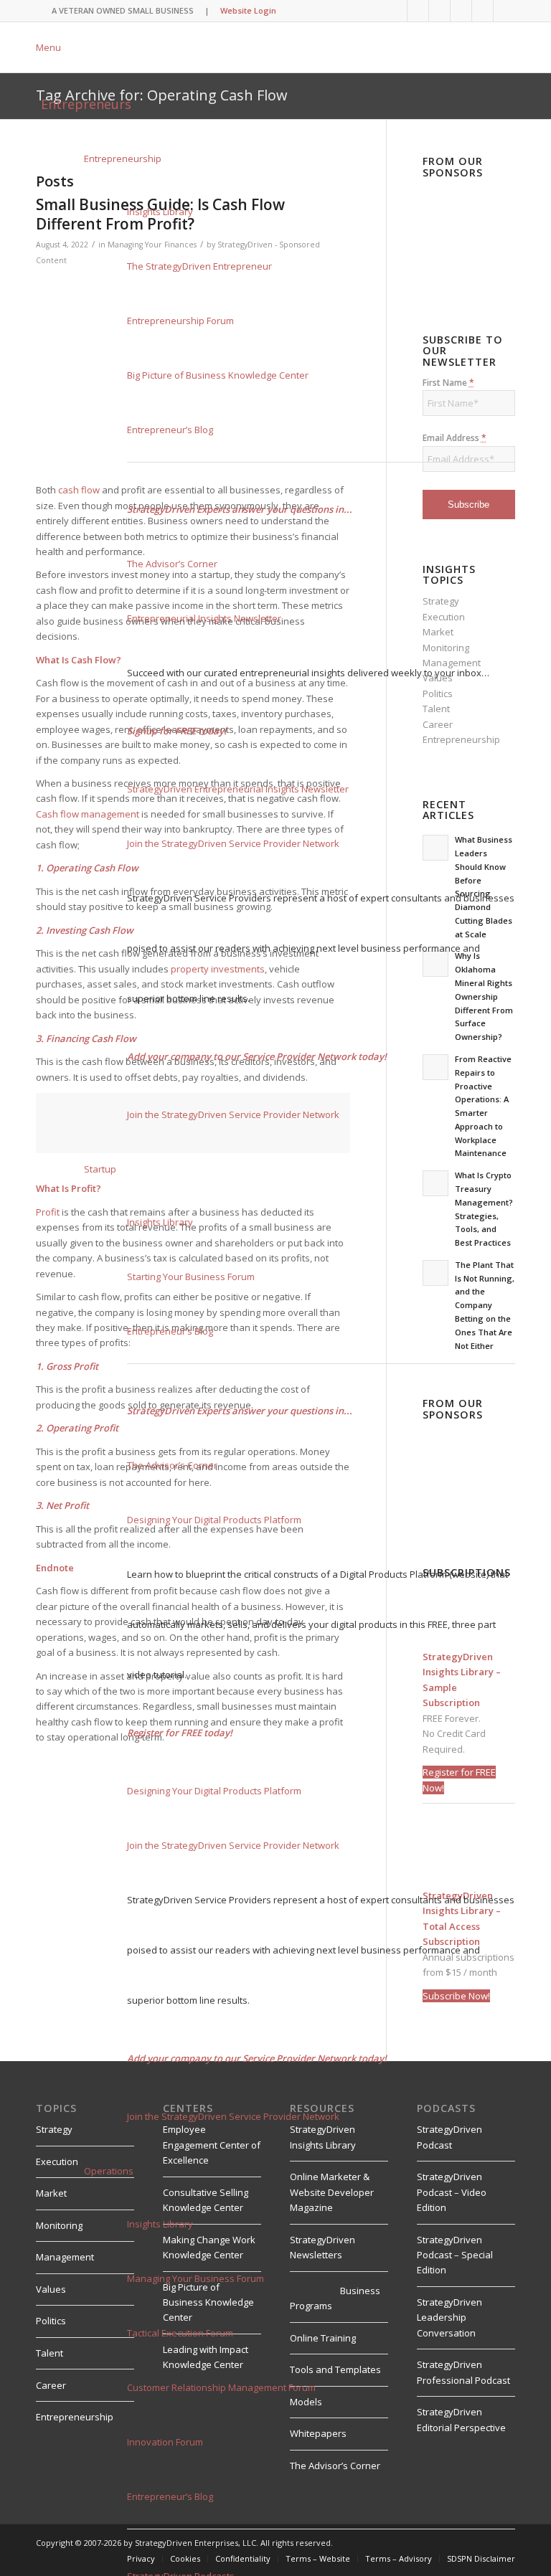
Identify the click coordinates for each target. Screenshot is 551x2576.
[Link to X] (439, 11)
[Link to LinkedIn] (396, 11)
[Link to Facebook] (461, 11)
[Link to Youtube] (418, 11)
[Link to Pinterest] (504, 11)
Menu (48, 47)
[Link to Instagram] (482, 11)
